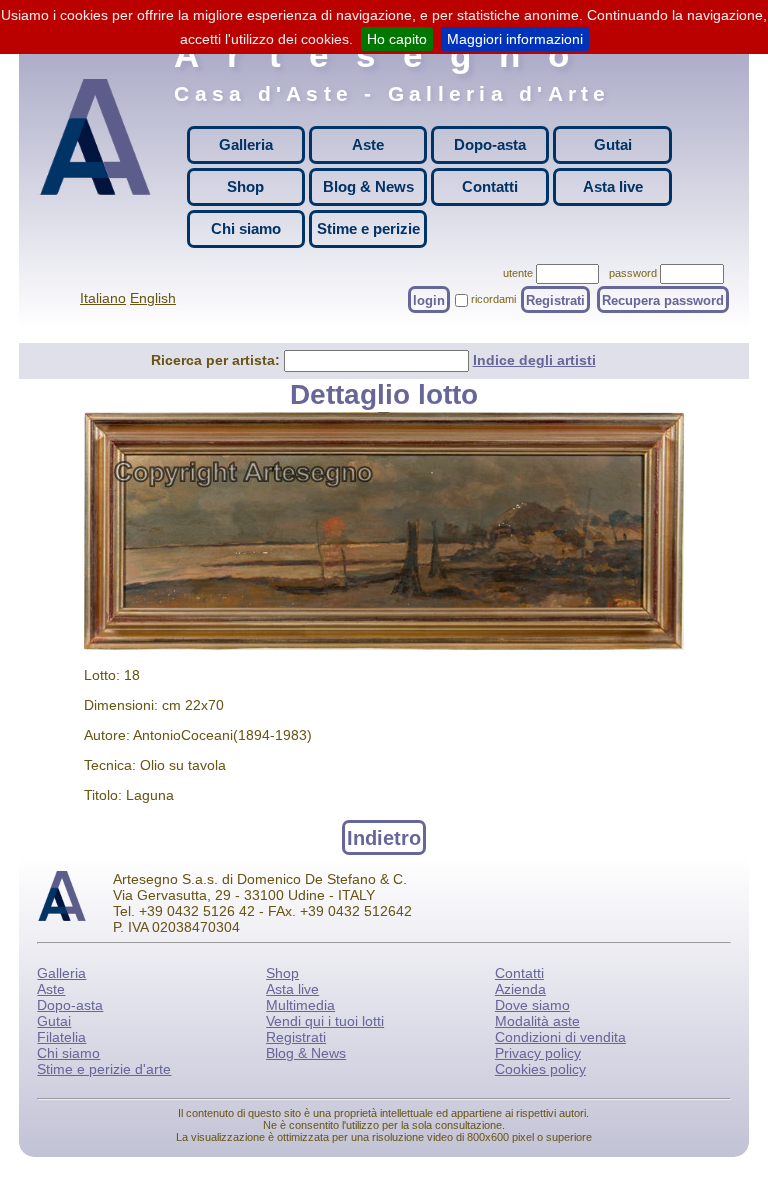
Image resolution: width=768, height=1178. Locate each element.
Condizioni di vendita (560, 1037)
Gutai (613, 144)
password (633, 273)
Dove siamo (532, 1005)
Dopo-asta (490, 144)
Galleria (246, 144)
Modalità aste (537, 1021)
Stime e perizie (368, 228)
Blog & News (368, 186)
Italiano (103, 298)
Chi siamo (246, 228)
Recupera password (663, 299)
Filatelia (61, 1037)
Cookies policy (540, 1069)
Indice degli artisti (534, 360)
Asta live (613, 186)
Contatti (490, 186)
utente (518, 273)
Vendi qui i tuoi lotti (325, 1021)
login (429, 299)
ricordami (493, 299)
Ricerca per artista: (217, 360)
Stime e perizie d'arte (104, 1069)
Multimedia (300, 1005)
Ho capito (397, 39)
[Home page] (95, 154)
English (153, 298)
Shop (245, 186)
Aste (368, 144)
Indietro (384, 837)
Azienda (520, 989)
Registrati (555, 299)
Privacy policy (538, 1053)
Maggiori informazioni (515, 39)
